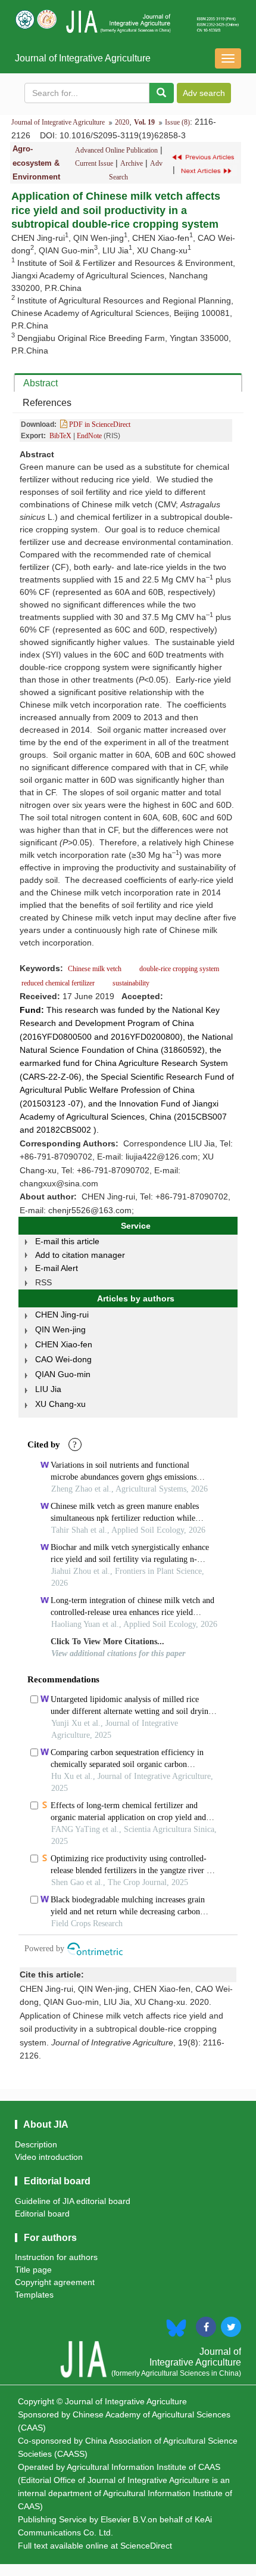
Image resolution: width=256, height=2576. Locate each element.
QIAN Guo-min (63, 1374)
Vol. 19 (144, 122)
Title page (33, 2270)
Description (36, 2144)
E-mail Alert (57, 1268)
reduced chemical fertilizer (58, 983)
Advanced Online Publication (116, 150)
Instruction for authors (56, 2257)
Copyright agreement (55, 2282)
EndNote (89, 436)
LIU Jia (48, 1389)
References (47, 403)
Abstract (40, 383)
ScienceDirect (146, 2546)
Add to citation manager (80, 1255)
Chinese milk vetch (96, 969)
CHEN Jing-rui (62, 1315)
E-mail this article (67, 1241)
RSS (43, 1282)
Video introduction (49, 2157)
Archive (132, 163)
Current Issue (94, 163)
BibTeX (60, 436)
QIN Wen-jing (60, 1329)
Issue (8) (177, 122)
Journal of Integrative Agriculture (83, 58)
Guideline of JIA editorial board (73, 2201)
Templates (34, 2295)
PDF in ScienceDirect (99, 424)
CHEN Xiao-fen (64, 1344)
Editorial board (42, 2214)
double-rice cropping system (179, 969)
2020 (122, 122)
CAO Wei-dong (63, 1359)
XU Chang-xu (60, 1404)
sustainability (130, 983)
